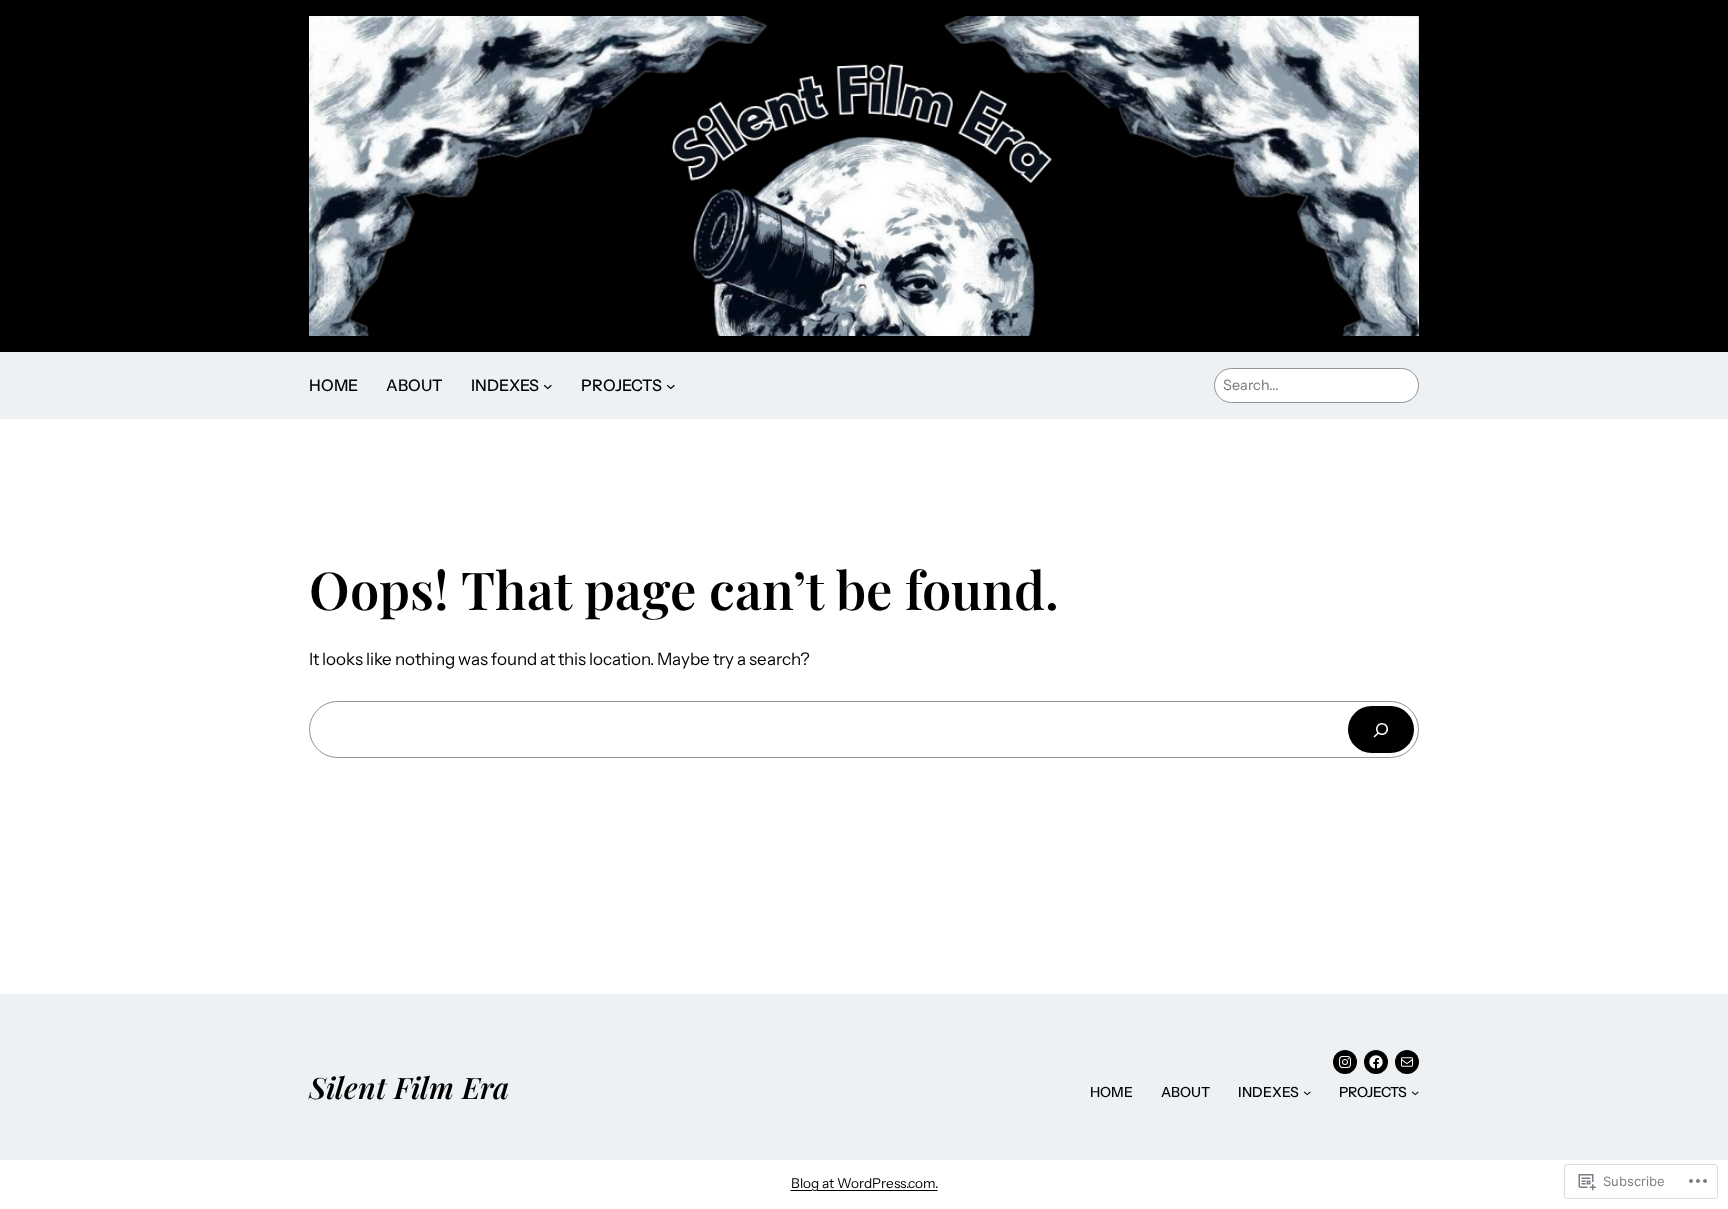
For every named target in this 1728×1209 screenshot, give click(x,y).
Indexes (505, 385)
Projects (621, 385)
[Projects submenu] (671, 386)
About (414, 385)
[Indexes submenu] (548, 386)
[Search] (1381, 729)
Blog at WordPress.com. (864, 1183)
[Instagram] (1345, 1062)
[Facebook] (1376, 1062)
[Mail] (1407, 1062)
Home (333, 385)
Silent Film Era (409, 1086)
